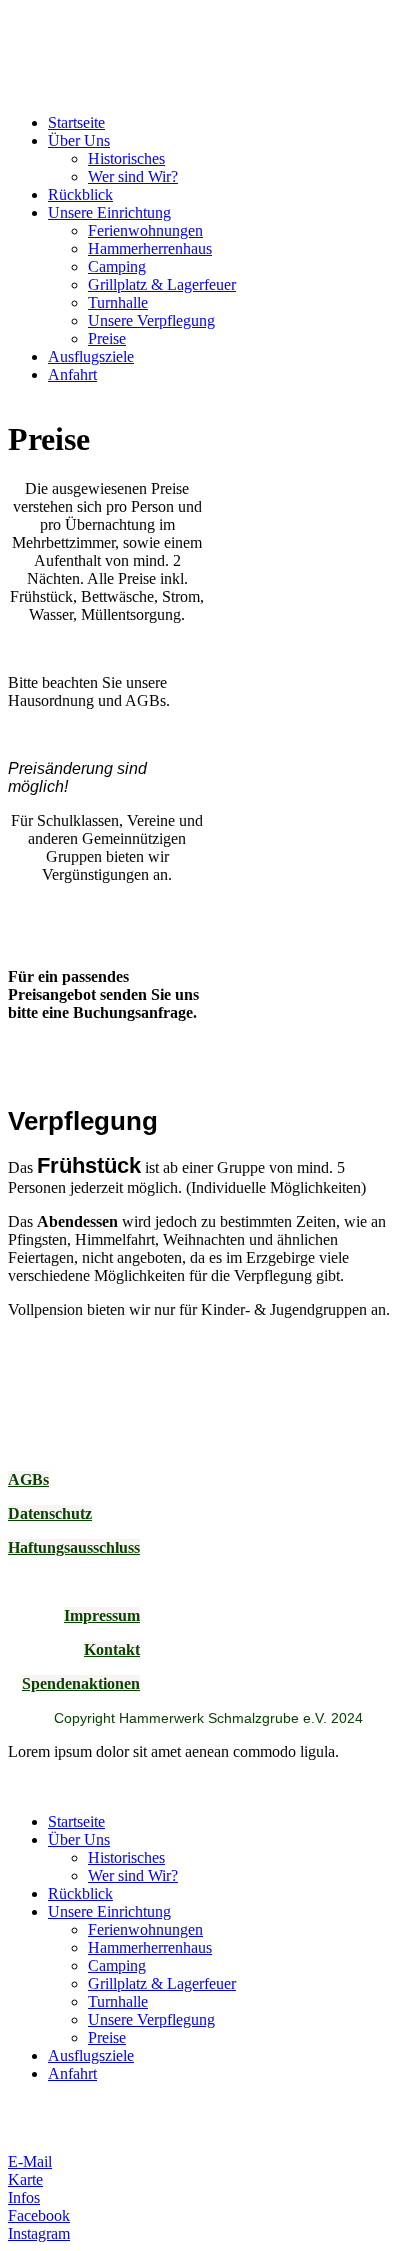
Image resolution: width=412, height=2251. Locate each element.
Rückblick (80, 194)
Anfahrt (72, 374)
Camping (117, 266)
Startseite (76, 122)
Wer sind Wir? (133, 176)
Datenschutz (50, 1513)
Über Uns (79, 140)
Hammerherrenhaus (150, 248)
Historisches (126, 158)
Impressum (102, 1615)
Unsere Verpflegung (151, 320)
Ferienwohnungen (145, 230)
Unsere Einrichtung (109, 212)
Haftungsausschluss (74, 1547)
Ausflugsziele (91, 356)
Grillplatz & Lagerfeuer (162, 284)
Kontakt (112, 1649)
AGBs (28, 1479)
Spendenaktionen (81, 1683)
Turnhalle (118, 302)
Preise (107, 338)
